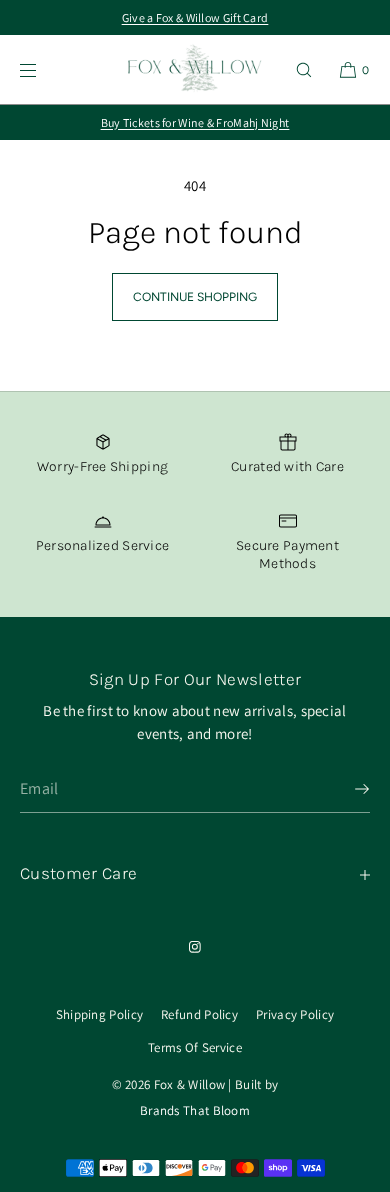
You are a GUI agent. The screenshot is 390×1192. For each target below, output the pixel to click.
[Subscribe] (345, 789)
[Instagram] (195, 947)
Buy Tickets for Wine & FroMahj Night (195, 122)
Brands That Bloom (195, 1110)
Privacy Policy (295, 1014)
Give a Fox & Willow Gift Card (195, 17)
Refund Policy (199, 1014)
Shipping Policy (100, 1014)
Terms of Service (195, 1047)
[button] (304, 69)
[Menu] (44, 69)
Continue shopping (195, 297)
